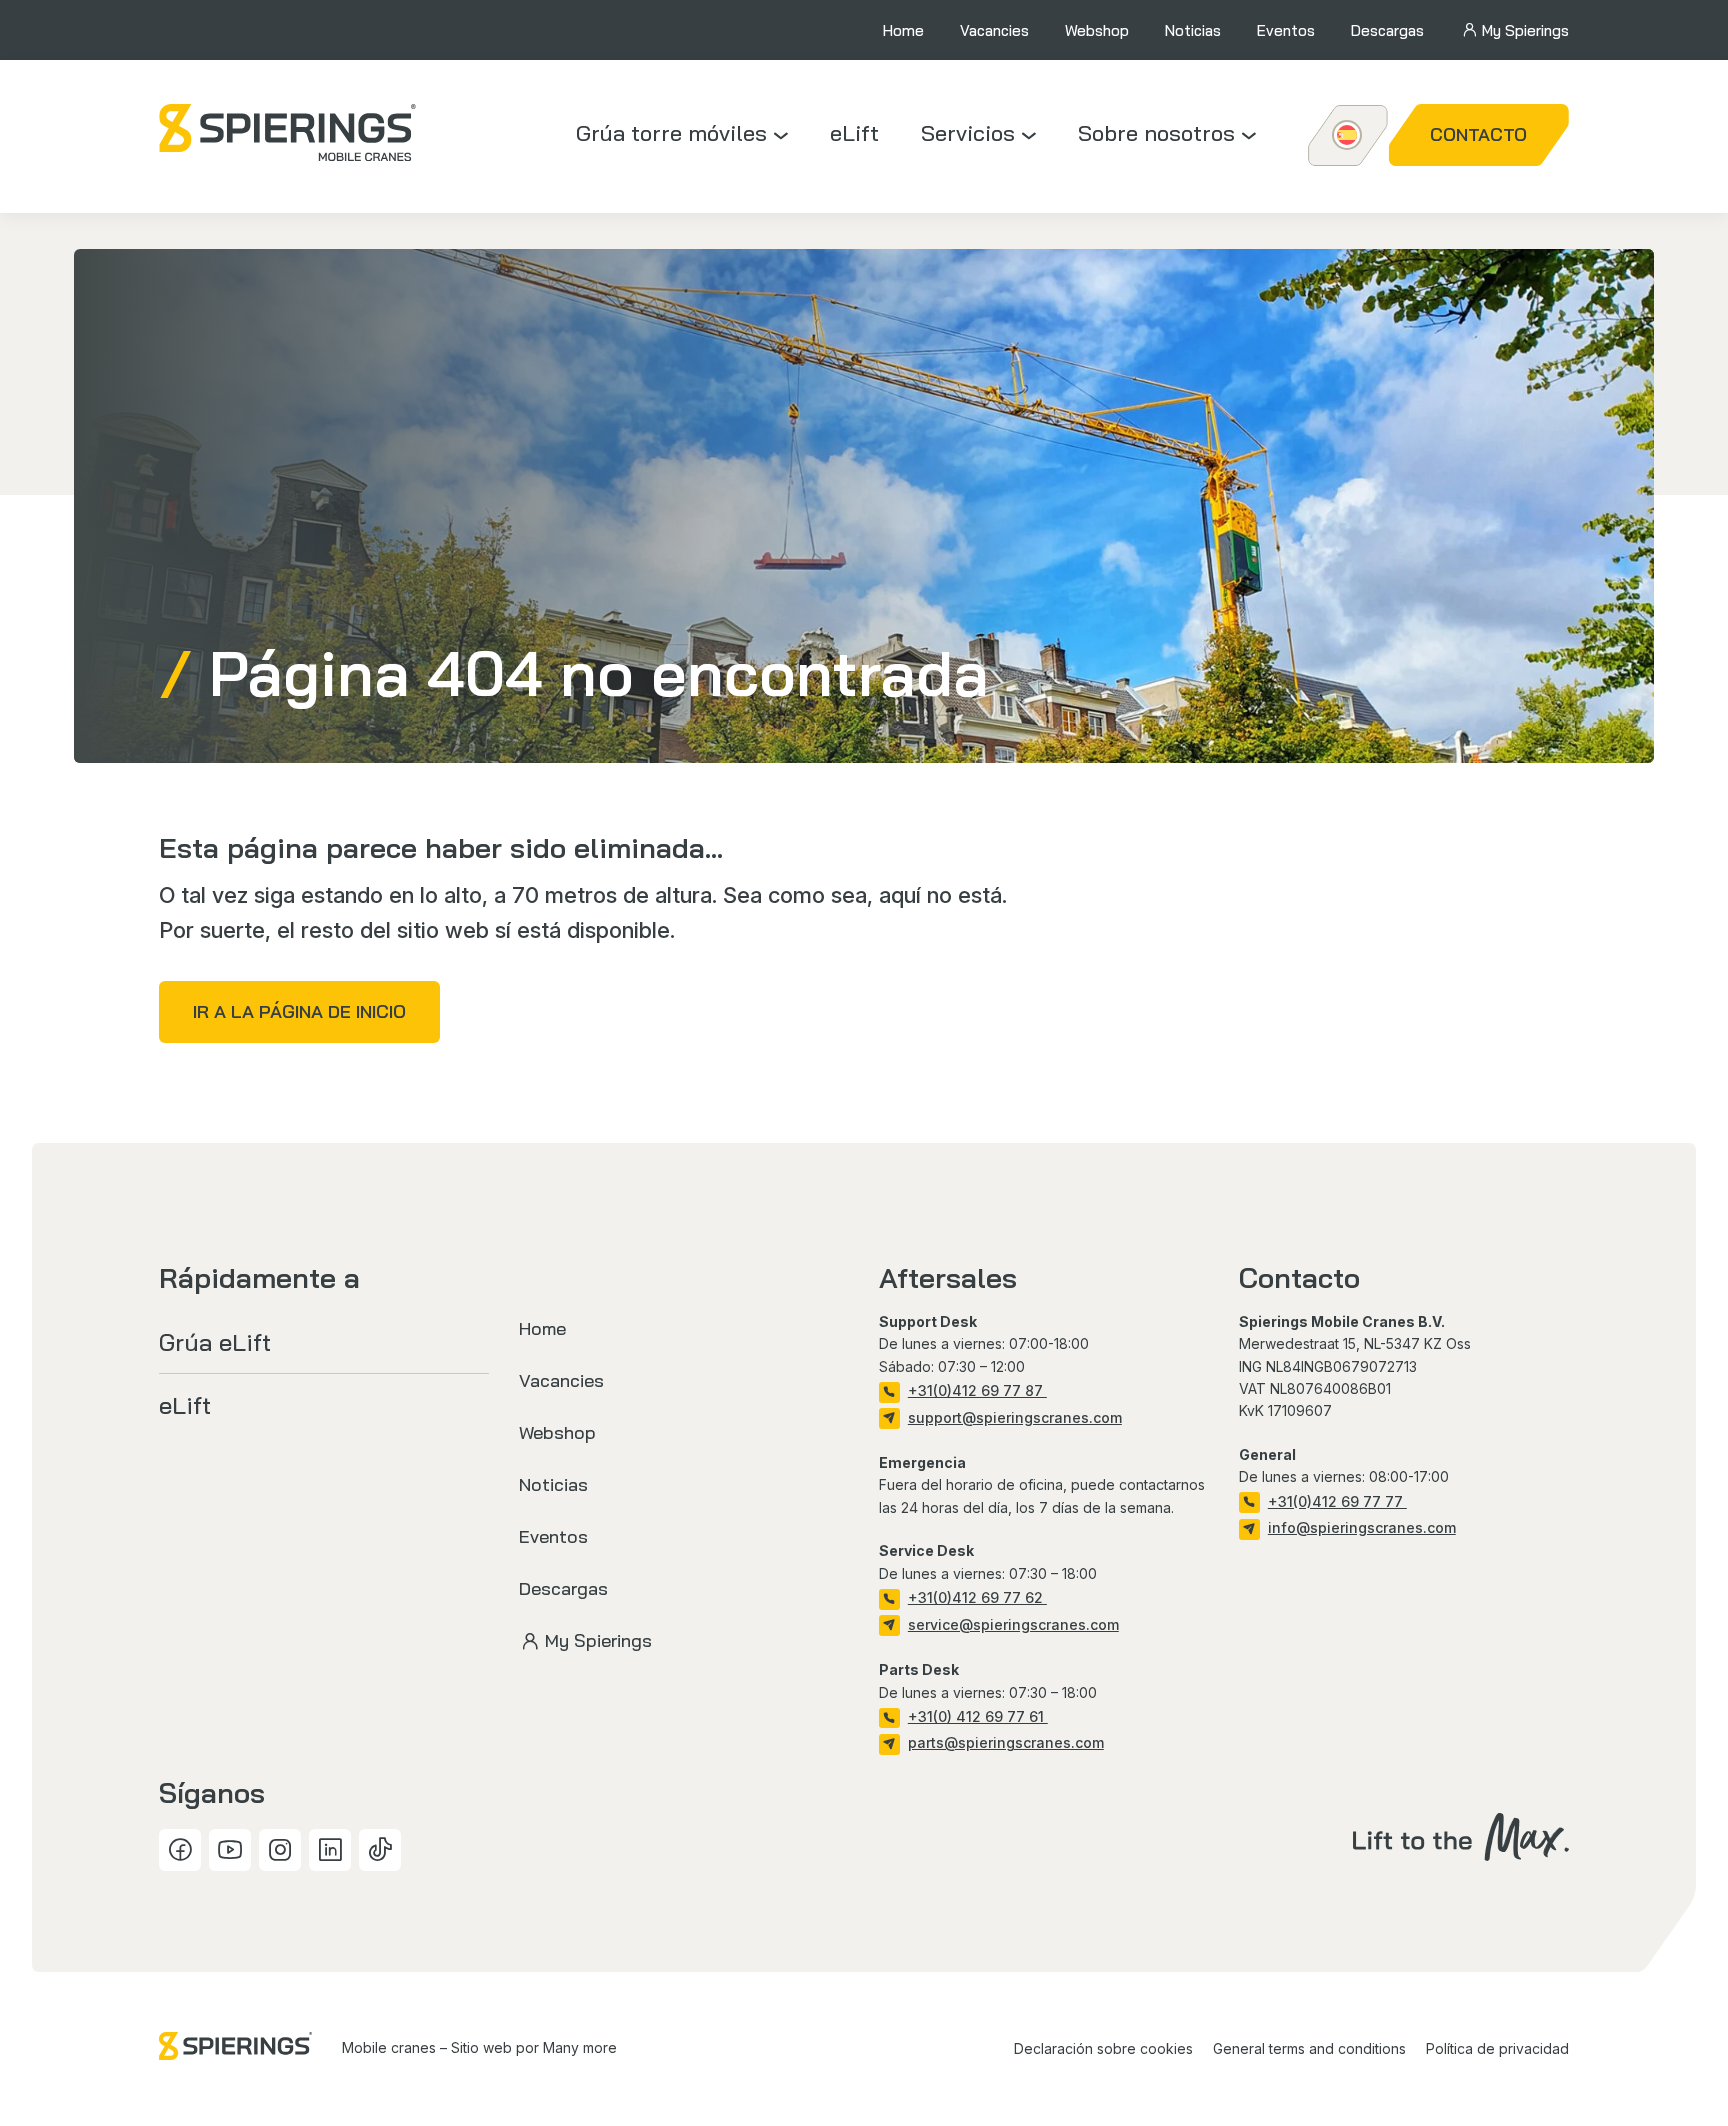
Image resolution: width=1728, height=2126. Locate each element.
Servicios (968, 133)
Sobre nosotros (1156, 133)
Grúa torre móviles (671, 133)
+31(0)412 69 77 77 (1337, 1501)
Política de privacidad (1497, 2048)
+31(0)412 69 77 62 (977, 1597)
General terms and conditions (1309, 2048)
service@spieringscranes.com (1013, 1624)
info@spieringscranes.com (1362, 1527)
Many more (580, 2047)
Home (903, 30)
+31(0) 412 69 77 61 (978, 1716)
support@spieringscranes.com (1015, 1417)
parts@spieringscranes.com (1006, 1742)
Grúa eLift (215, 1342)
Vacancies (994, 30)
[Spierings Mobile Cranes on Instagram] (280, 1850)
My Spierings (1525, 30)
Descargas (1387, 30)
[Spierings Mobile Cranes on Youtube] (230, 1850)
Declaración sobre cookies (1103, 2048)
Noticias (1193, 30)
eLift (854, 133)
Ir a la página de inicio (299, 1011)
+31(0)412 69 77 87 (977, 1390)
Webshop (1097, 30)
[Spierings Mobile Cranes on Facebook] (180, 1850)
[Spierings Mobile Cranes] (288, 132)
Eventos (1286, 30)
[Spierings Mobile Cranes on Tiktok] (380, 1850)
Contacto (1478, 134)
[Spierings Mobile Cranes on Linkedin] (330, 1850)
